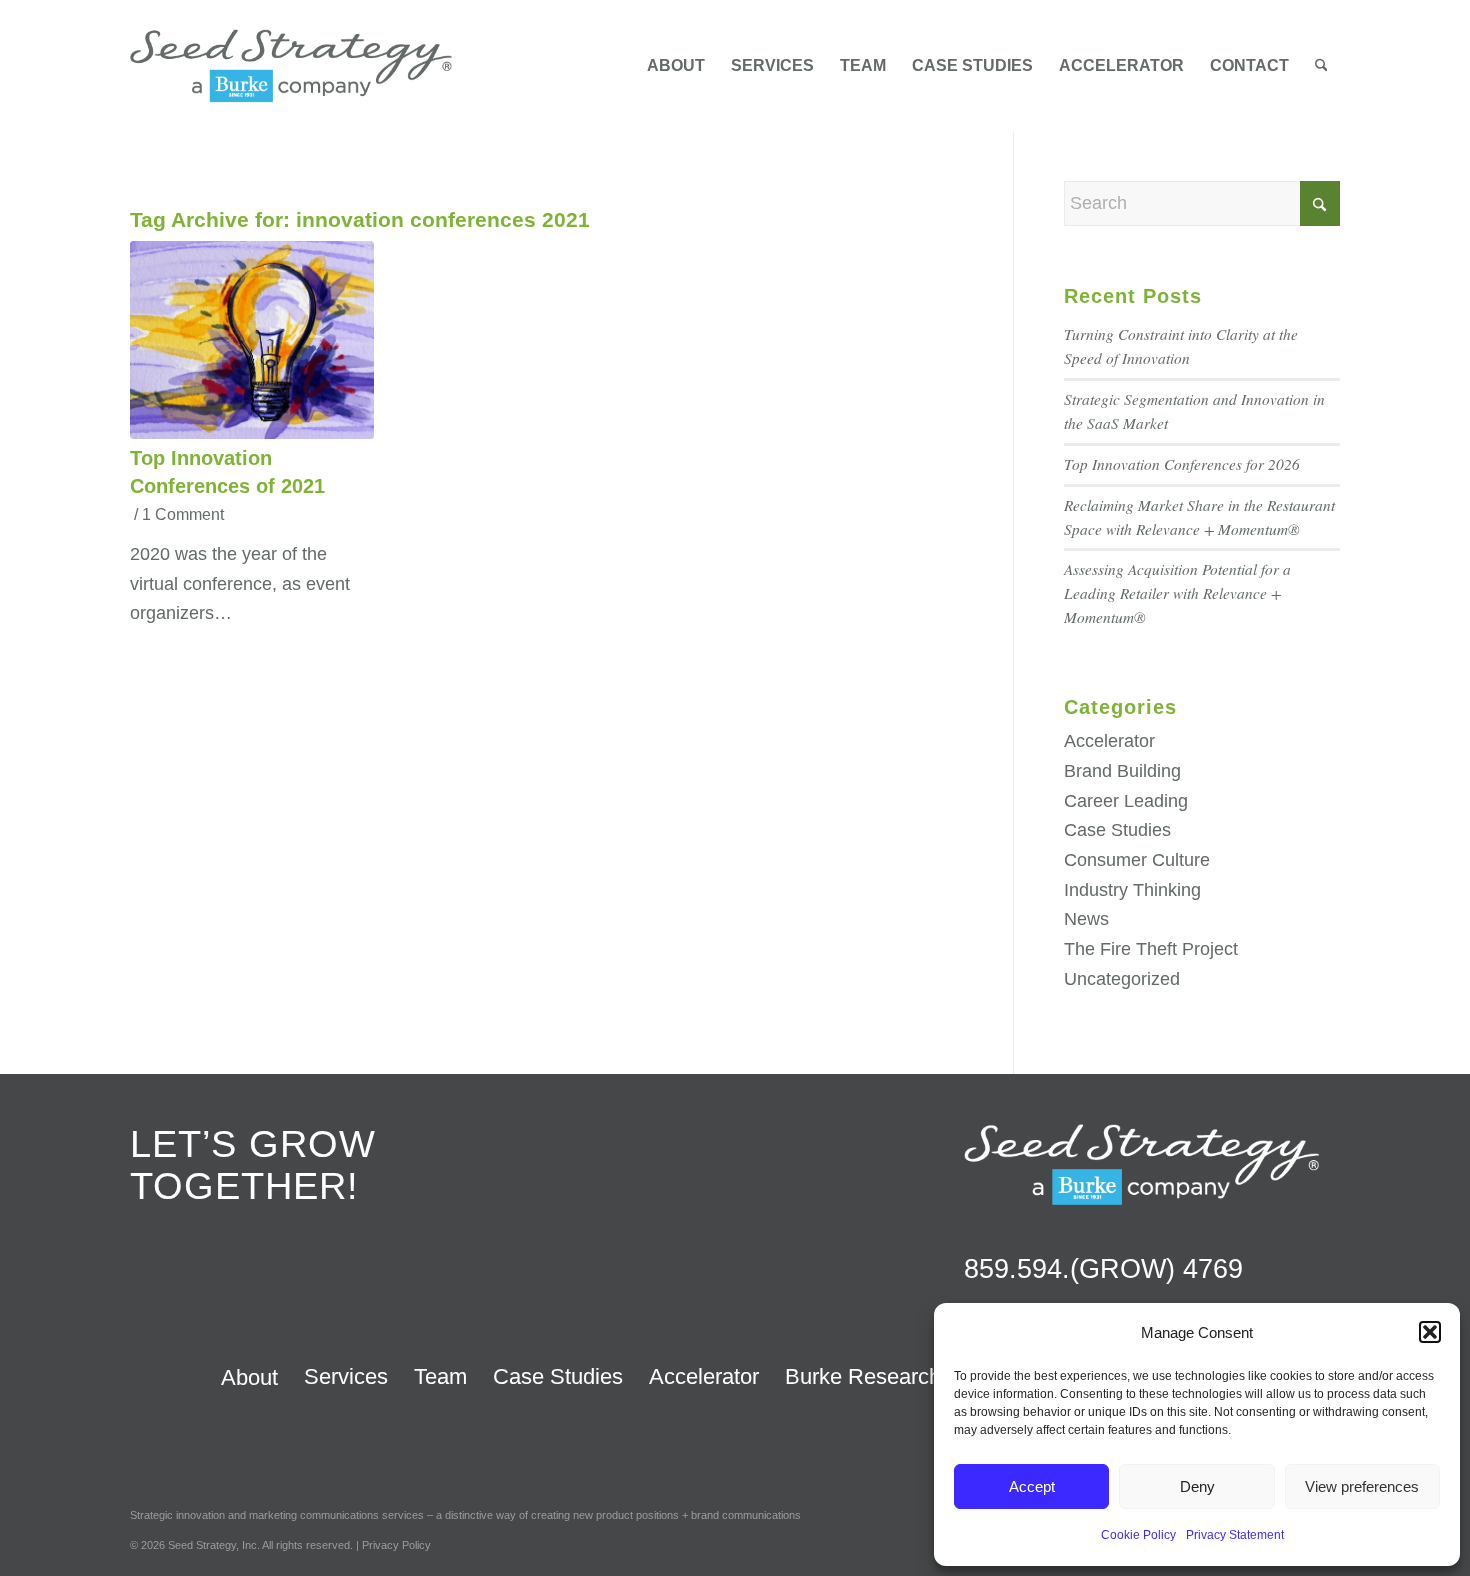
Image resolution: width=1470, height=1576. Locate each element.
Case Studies (1117, 830)
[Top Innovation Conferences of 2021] (252, 340)
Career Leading (1126, 801)
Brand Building (1122, 771)
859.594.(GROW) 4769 (1103, 1269)
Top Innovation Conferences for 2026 (1182, 464)
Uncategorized (1122, 979)
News (1086, 919)
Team (440, 1376)
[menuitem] (676, 66)
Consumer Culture (1137, 860)
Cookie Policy (1138, 1535)
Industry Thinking (1132, 890)
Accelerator (1109, 741)
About (249, 1377)
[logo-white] (1141, 1164)
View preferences (1362, 1486)
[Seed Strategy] (291, 66)
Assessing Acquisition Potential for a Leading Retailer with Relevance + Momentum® (1177, 593)
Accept (1032, 1486)
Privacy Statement (1235, 1535)
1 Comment (183, 514)
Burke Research (863, 1376)
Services (346, 1376)
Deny (1197, 1486)
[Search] (1321, 66)
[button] (1430, 1332)
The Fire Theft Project (1151, 949)
